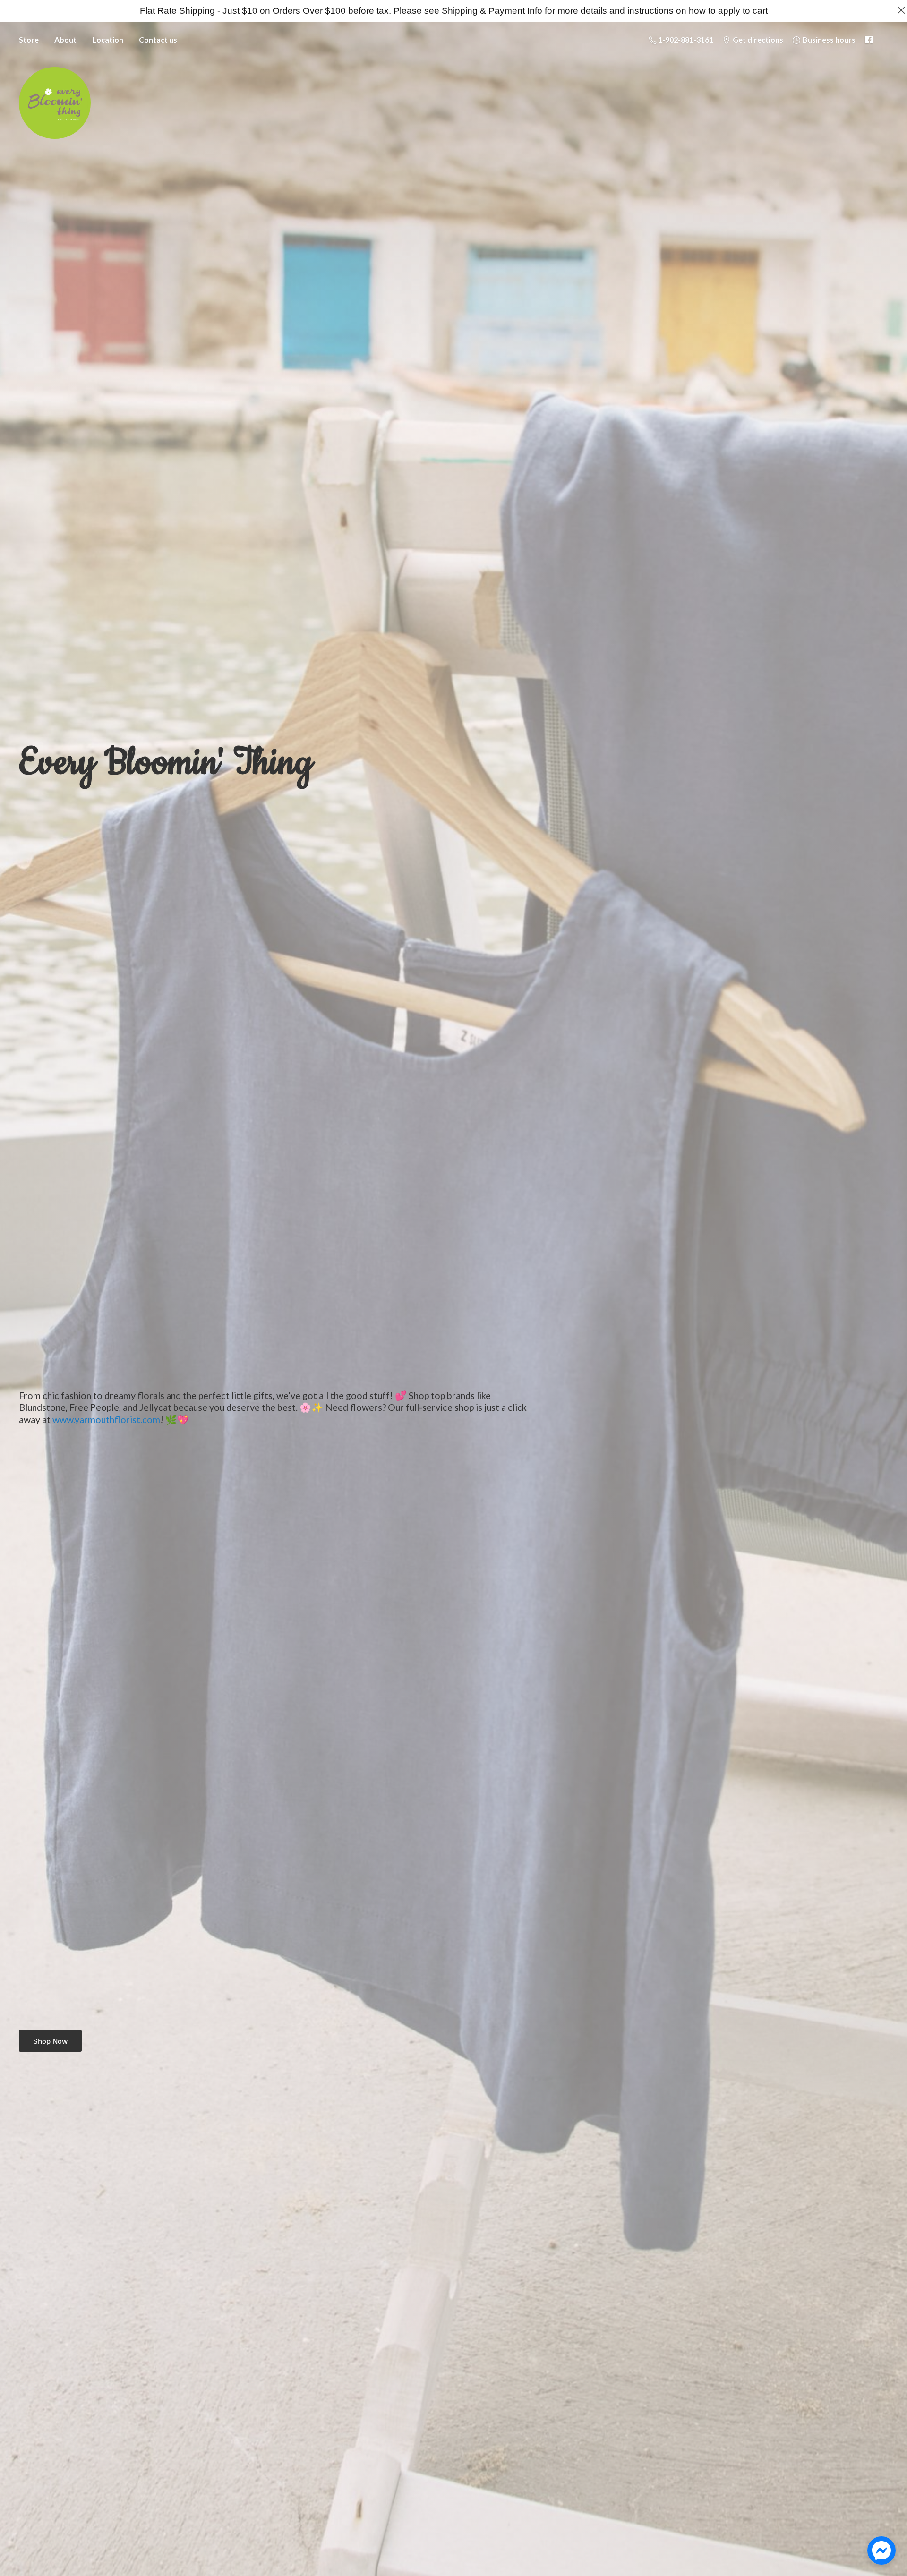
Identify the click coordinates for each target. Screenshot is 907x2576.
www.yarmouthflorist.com (106, 1419)
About (65, 39)
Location (108, 39)
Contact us (158, 39)
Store (29, 39)
